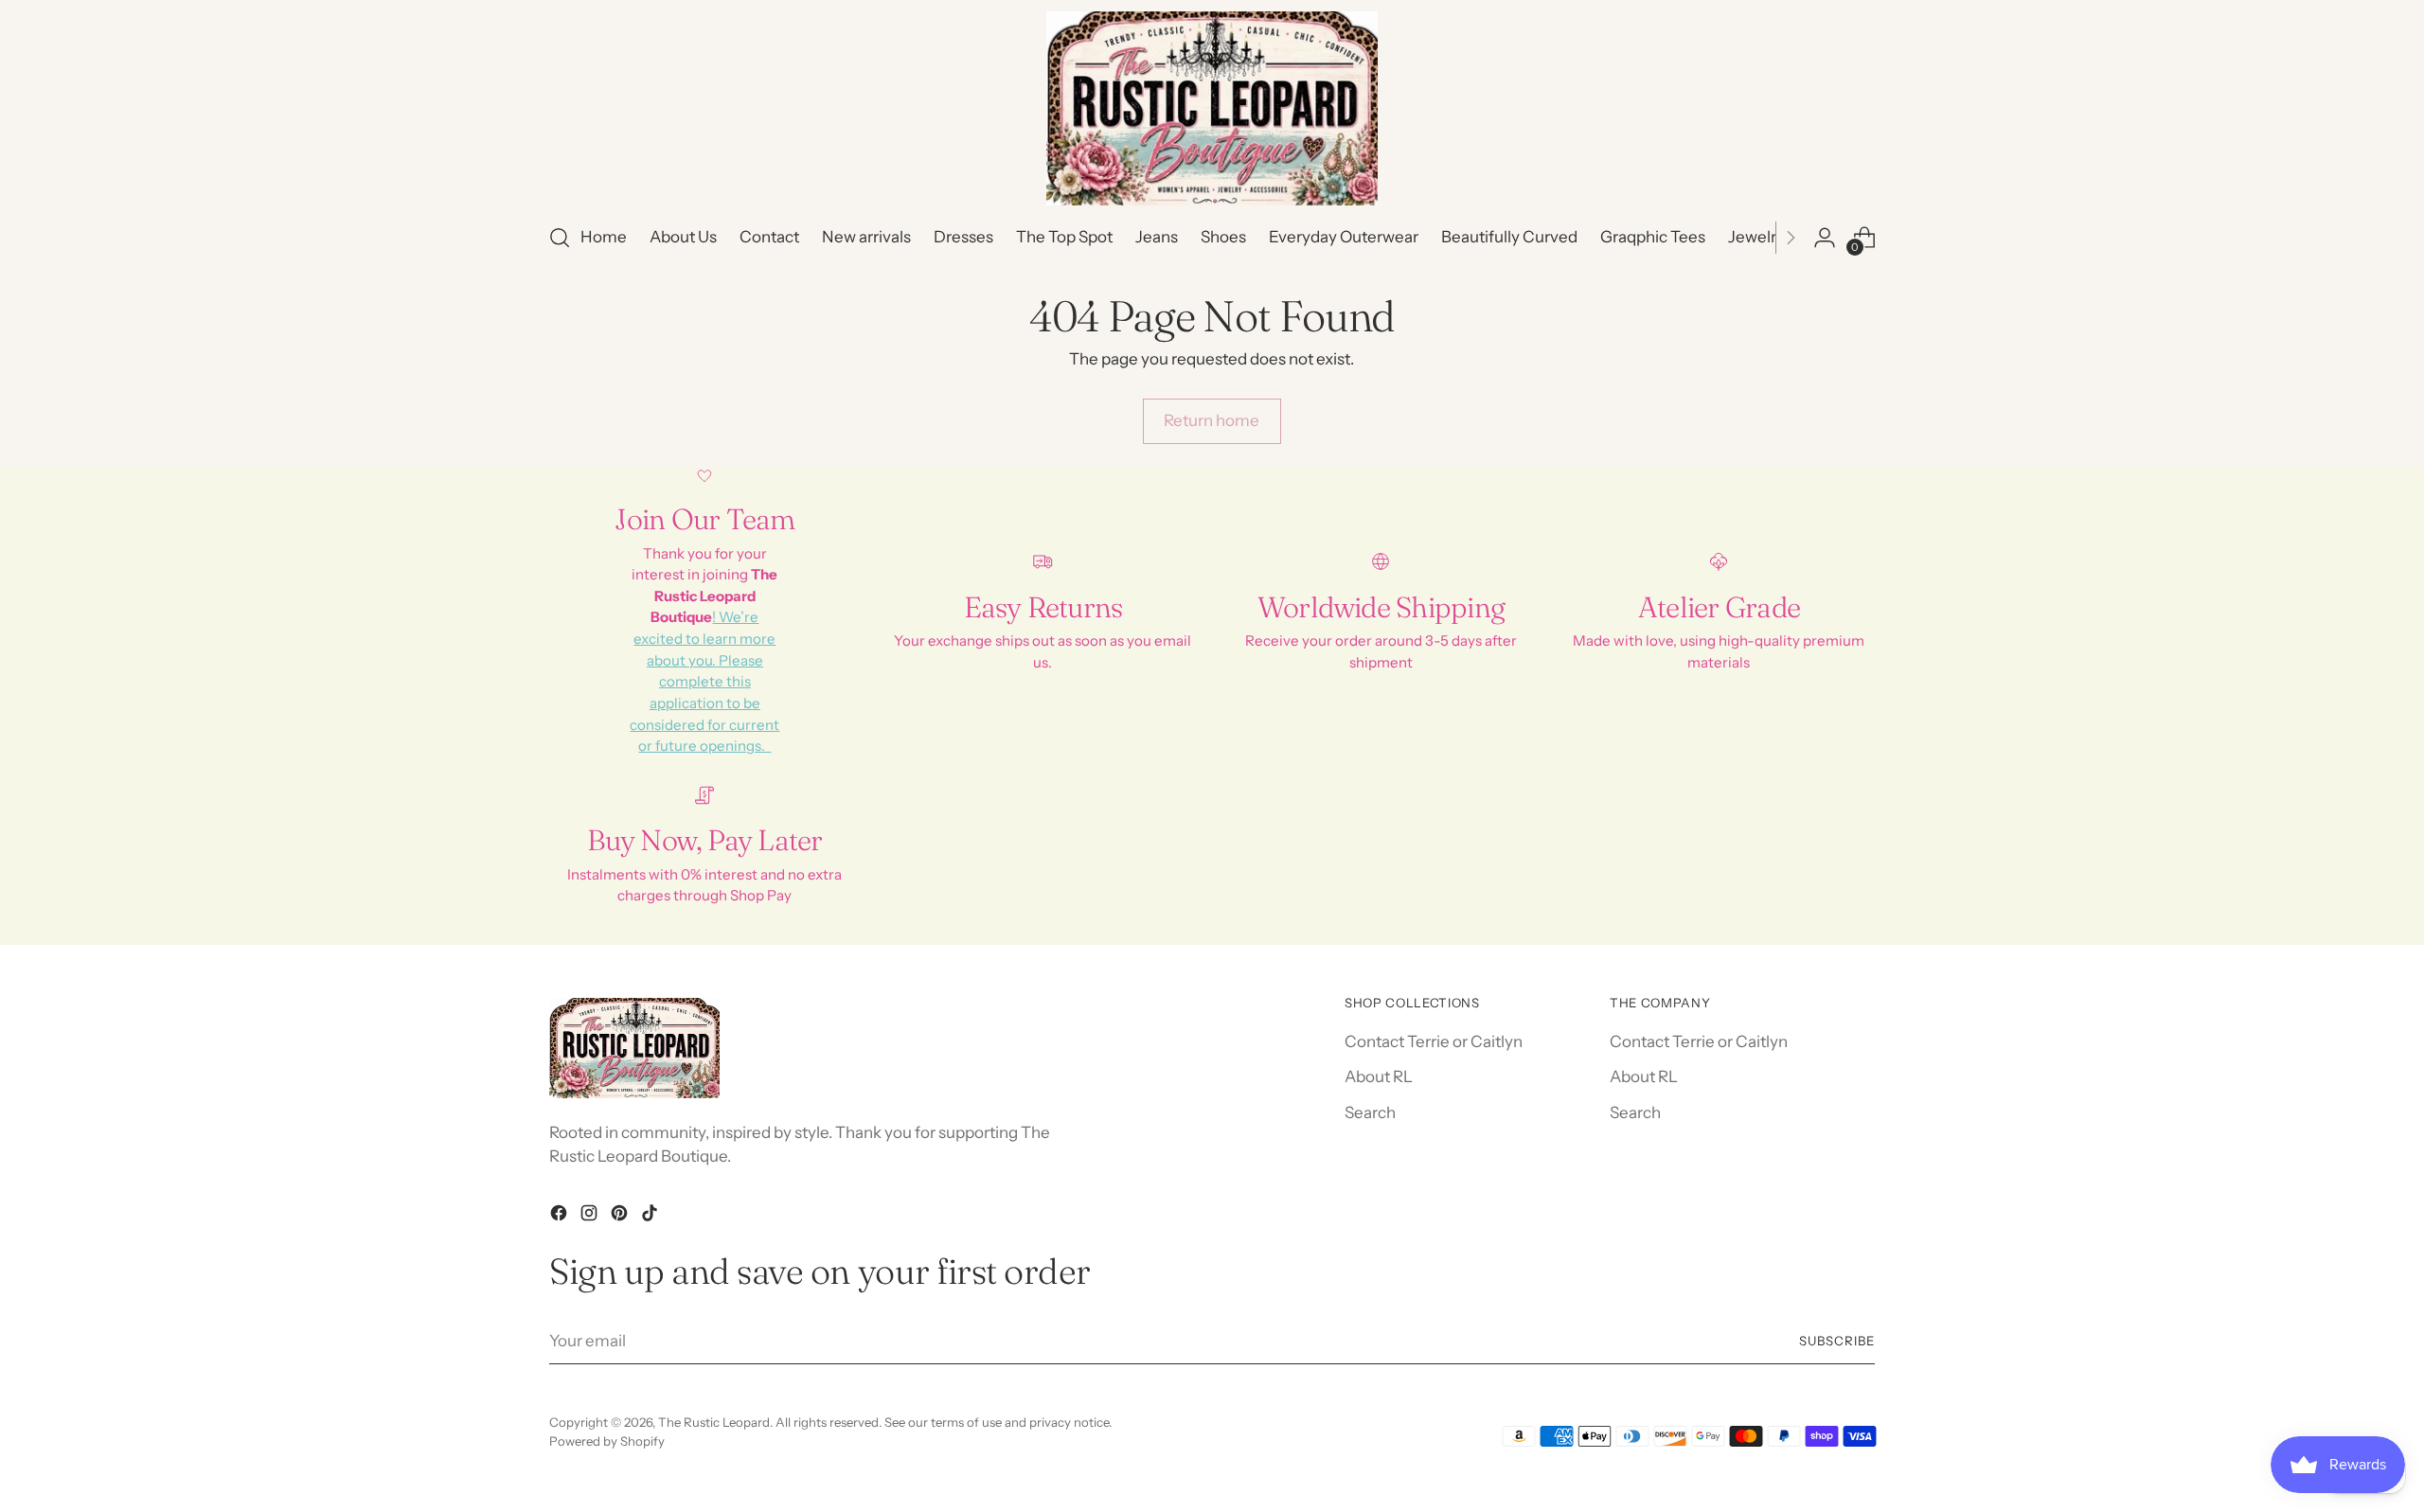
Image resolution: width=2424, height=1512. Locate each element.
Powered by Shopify (607, 1441)
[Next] (1791, 238)
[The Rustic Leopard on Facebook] (561, 1217)
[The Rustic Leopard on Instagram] (591, 1217)
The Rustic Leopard (714, 1422)
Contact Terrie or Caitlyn (1434, 1041)
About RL (1379, 1076)
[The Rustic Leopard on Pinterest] (621, 1217)
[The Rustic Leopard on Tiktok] (651, 1217)
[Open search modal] (560, 238)
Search (1370, 1112)
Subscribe (1837, 1341)
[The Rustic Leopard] (1212, 108)
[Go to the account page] (1825, 238)
